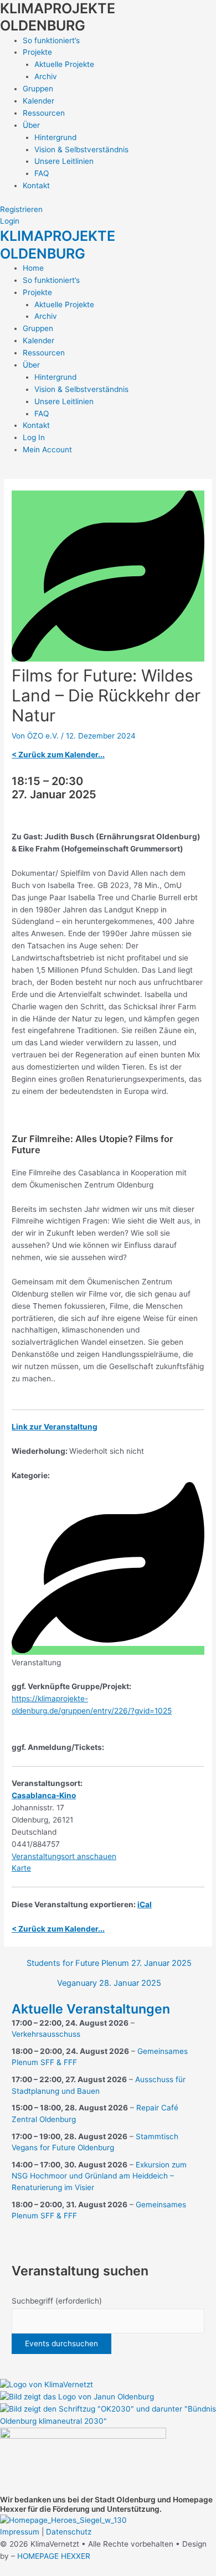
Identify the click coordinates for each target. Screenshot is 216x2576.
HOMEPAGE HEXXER (54, 2556)
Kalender (38, 101)
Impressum (20, 2532)
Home (33, 268)
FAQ (42, 173)
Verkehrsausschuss (46, 2034)
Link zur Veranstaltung (55, 1427)
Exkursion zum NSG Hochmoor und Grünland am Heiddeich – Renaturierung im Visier (99, 2176)
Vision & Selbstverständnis (81, 149)
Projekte (37, 52)
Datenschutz (69, 2532)
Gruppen (38, 89)
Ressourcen (44, 113)
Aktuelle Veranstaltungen (91, 2009)
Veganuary (109, 1983)
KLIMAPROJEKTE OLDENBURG (58, 17)
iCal (145, 1904)
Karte (21, 1868)
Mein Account (47, 450)
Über (31, 125)
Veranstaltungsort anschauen (64, 1856)
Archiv (46, 76)
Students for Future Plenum (109, 1963)
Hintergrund (55, 137)
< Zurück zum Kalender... (58, 755)
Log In (34, 437)
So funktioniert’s (51, 40)
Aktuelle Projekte (64, 64)
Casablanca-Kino (44, 1795)
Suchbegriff (57, 2301)
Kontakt (36, 185)
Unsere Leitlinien (64, 161)
